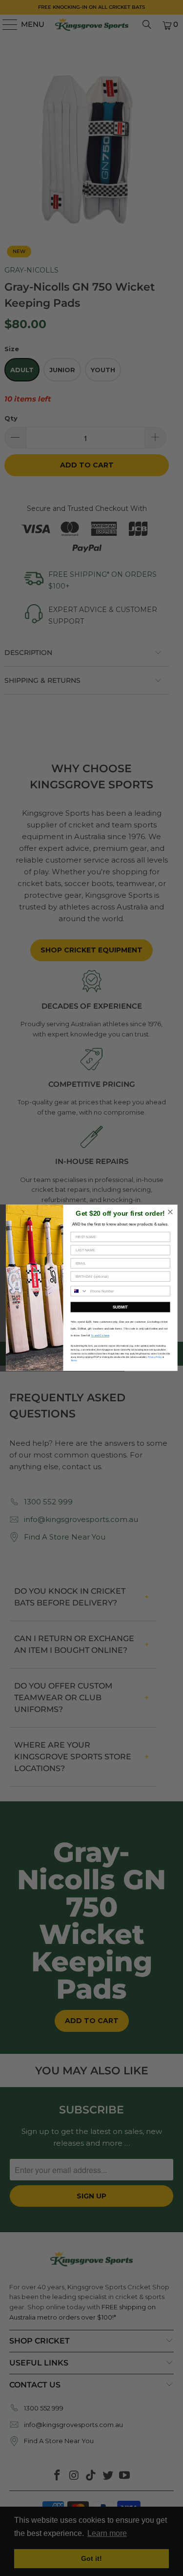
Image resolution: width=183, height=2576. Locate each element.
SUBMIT (120, 1307)
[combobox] (79, 1291)
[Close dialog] (170, 1212)
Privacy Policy (154, 1357)
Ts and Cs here (100, 1336)
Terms (73, 1361)
